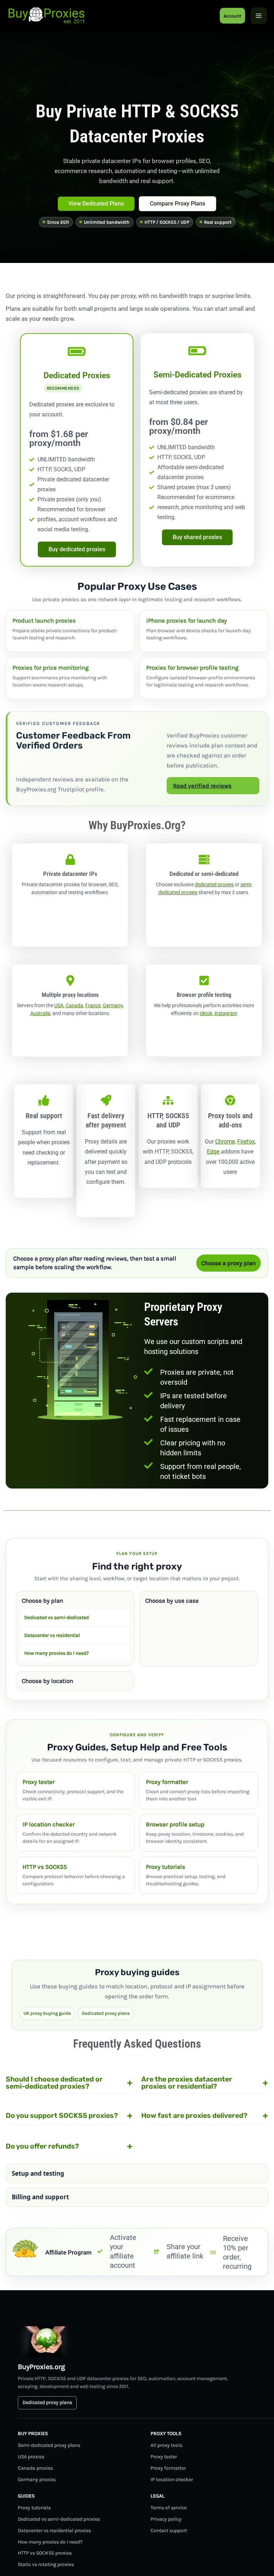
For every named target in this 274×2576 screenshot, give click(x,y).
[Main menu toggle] (259, 16)
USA (59, 1005)
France (93, 1005)
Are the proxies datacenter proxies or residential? (205, 2083)
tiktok (206, 1013)
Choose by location (47, 1681)
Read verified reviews (202, 786)
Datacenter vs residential (52, 1635)
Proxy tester (164, 2457)
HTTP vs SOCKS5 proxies (45, 2553)
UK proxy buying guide (47, 2013)
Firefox (246, 1142)
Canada (74, 1005)
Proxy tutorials (34, 2508)
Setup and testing (38, 2173)
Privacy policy (166, 2519)
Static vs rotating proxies (46, 2564)
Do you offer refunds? (69, 2146)
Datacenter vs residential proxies (54, 2531)
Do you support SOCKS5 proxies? (69, 2115)
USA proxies (31, 2457)
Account (232, 16)
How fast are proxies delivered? (205, 2115)
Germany (113, 1005)
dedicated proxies (214, 884)
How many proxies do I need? (57, 1653)
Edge (213, 1152)
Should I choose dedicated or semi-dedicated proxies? (69, 2083)
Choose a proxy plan (229, 1263)
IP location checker (172, 2479)
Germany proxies (37, 2479)
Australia (40, 1013)
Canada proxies (35, 2468)
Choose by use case (172, 1601)
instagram (226, 1013)
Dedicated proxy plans (106, 2013)
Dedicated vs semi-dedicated (57, 1617)
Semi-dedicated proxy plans (49, 2445)
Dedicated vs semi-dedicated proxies (59, 2519)
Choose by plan (42, 1601)
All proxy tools (166, 2445)
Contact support (169, 2531)
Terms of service (169, 2508)
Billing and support (40, 2197)
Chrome (225, 1142)
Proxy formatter (168, 2468)
